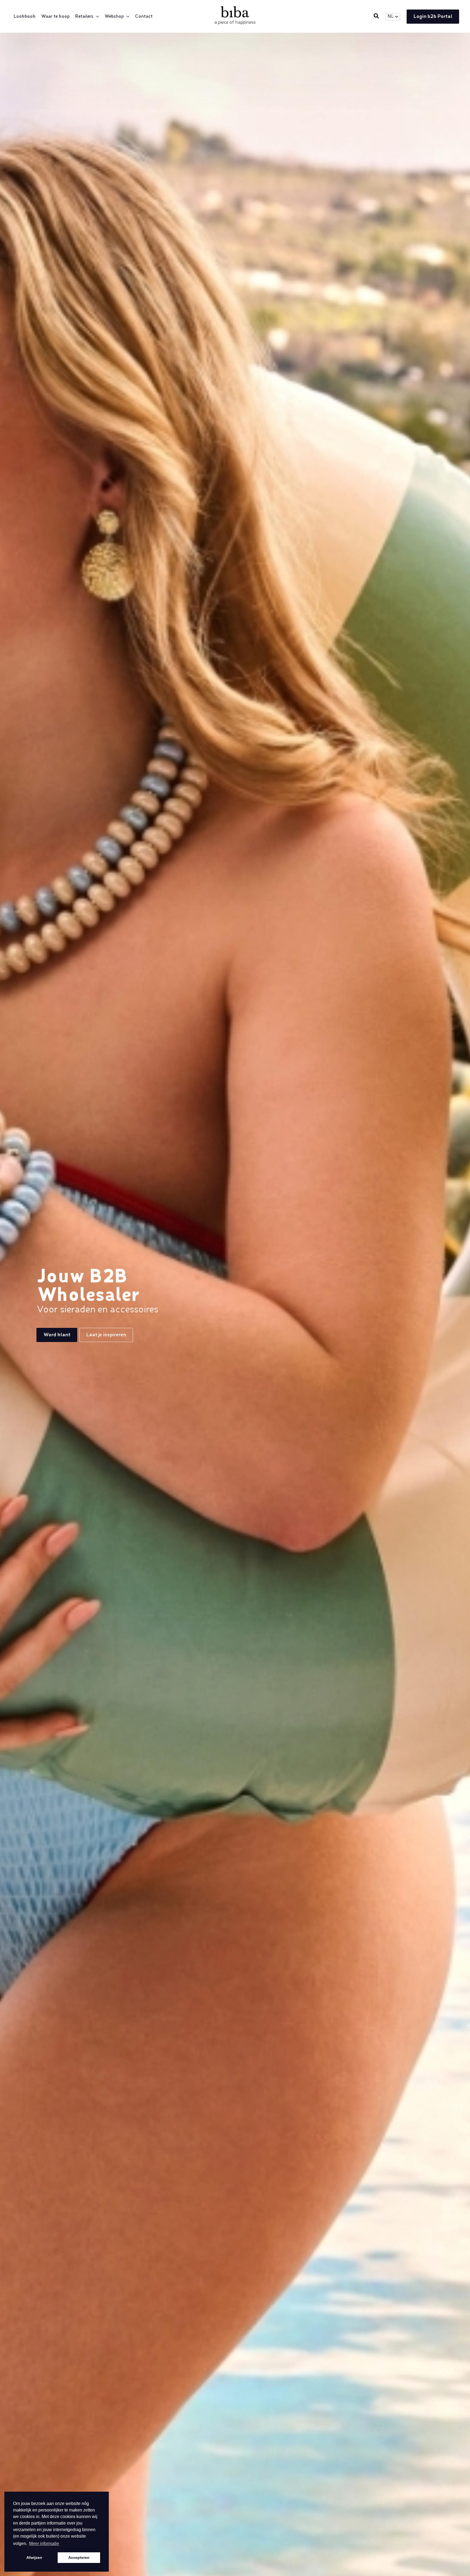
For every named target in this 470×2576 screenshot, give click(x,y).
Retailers (84, 17)
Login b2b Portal (433, 17)
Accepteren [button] (79, 2557)
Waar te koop (55, 17)
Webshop (114, 17)
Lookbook (25, 17)
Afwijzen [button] (34, 2557)
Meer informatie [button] (44, 2543)
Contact (144, 17)
